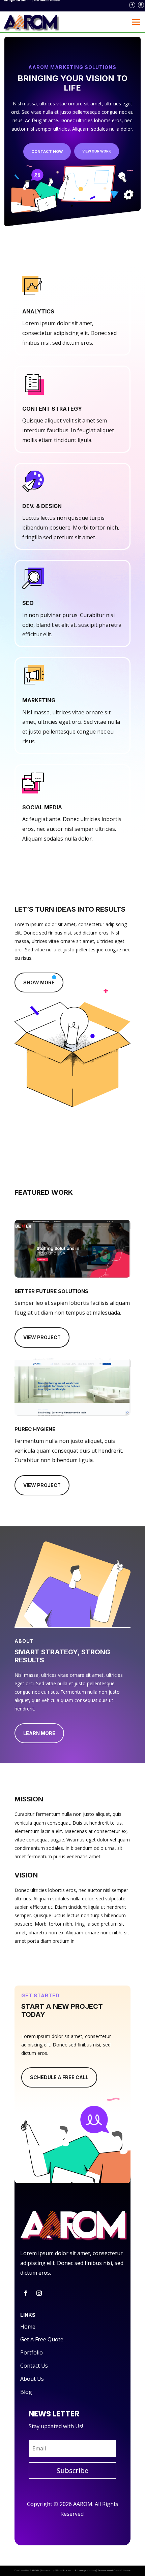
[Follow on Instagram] (141, 5)
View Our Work (97, 151)
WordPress (63, 2570)
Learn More (39, 1733)
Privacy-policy (85, 2570)
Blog (26, 2392)
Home (28, 2327)
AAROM (35, 2570)
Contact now (47, 151)
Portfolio (32, 2352)
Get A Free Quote (42, 2339)
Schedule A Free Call (59, 2077)
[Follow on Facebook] (132, 5)
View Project (42, 1337)
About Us (32, 2379)
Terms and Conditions (114, 2570)
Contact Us (34, 2366)
